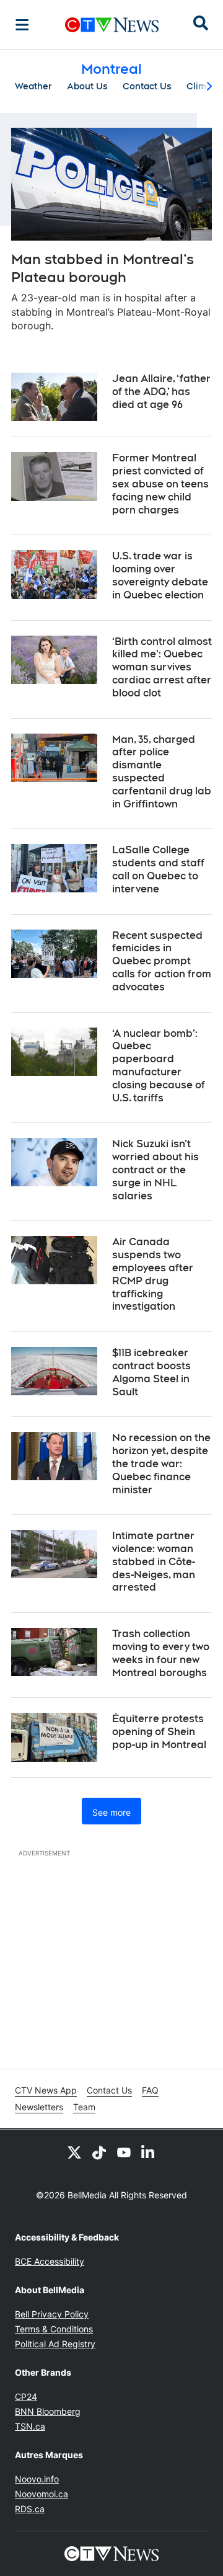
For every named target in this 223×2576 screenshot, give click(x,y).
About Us (87, 86)
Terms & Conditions (54, 2329)
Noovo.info (37, 2479)
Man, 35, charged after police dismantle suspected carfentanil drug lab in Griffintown (162, 772)
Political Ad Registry (55, 2344)
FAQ (150, 2090)
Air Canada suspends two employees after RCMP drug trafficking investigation (153, 1274)
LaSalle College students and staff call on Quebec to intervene (158, 869)
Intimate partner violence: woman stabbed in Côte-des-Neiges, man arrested (154, 1561)
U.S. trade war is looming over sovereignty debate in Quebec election (160, 575)
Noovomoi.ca (42, 2494)
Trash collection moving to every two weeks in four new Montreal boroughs (161, 1653)
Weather (33, 86)
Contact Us (147, 86)
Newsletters (39, 2107)
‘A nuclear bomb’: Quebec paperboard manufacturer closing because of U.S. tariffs (159, 1066)
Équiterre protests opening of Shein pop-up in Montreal (159, 1732)
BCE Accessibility (50, 2261)
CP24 (26, 2396)
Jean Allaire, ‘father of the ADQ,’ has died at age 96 (161, 392)
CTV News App (46, 2090)
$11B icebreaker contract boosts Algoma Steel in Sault (151, 1372)
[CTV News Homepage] (112, 25)
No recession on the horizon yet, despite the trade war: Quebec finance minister (161, 1463)
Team (84, 2107)
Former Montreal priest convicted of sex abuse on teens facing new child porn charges (160, 484)
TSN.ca (30, 2426)
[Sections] (22, 25)
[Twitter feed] (74, 2152)
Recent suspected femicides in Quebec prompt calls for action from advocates (162, 961)
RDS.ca (30, 2509)
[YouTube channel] (124, 2152)
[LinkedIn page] (149, 2152)
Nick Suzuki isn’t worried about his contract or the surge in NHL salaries (155, 1170)
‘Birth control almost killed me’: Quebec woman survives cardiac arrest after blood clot (162, 667)
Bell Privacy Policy (52, 2314)
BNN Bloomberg (48, 2411)
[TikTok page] (99, 2152)
